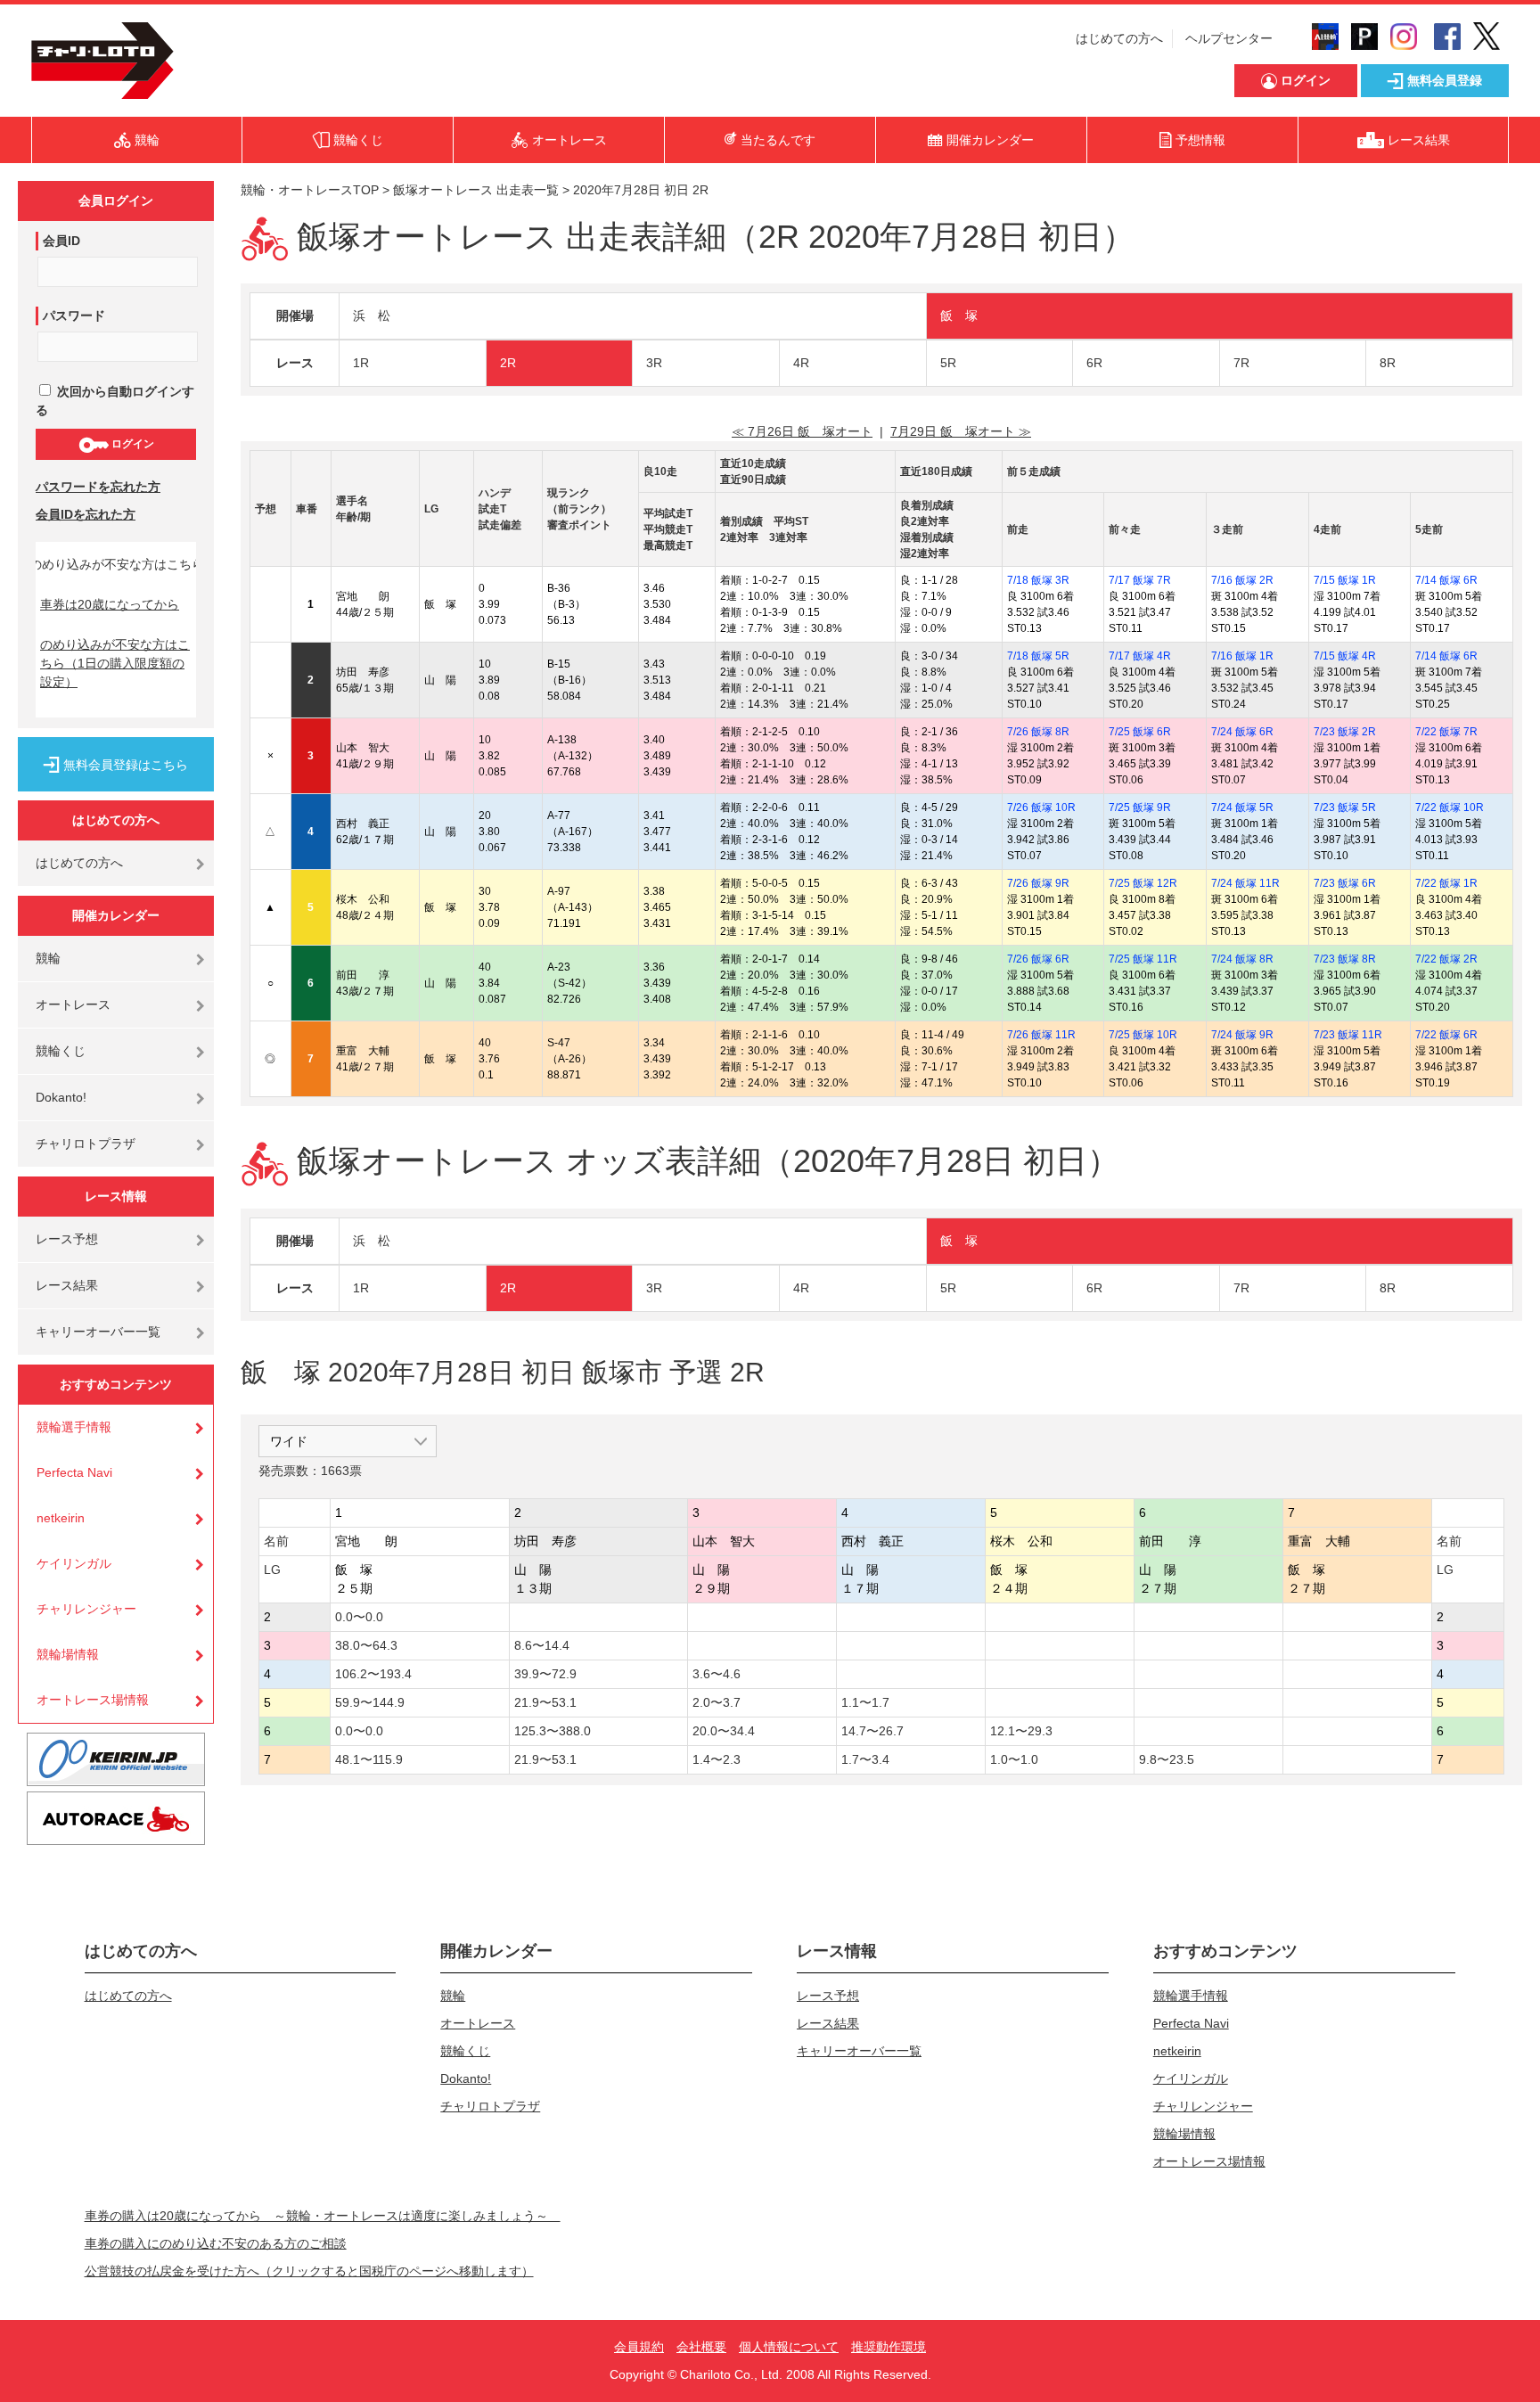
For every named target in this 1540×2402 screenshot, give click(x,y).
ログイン (131, 444)
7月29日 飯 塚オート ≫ (961, 431)
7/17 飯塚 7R (1140, 580)
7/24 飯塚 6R (1242, 732)
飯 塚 (959, 316)
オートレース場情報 (93, 1700)
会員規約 (639, 2347)
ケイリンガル (74, 1563)
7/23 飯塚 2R (1345, 732)
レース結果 (67, 1285)
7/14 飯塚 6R (1446, 580)
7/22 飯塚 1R (1446, 883)
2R (508, 363)
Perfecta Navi (74, 1472)
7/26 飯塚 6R (1038, 959)
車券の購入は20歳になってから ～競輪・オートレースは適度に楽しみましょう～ (323, 2216)
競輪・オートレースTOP (310, 190)
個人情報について (789, 2347)
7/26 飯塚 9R (1038, 883)
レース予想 (67, 1239)
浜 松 (372, 316)
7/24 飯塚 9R (1242, 1035)
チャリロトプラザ (86, 1144)
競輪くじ (61, 1051)
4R (801, 363)
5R (948, 363)
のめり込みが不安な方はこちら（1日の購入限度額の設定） (115, 663)
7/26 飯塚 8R (1038, 732)
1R (361, 363)
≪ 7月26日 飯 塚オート (802, 431)
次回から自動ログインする (115, 401)
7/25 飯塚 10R (1143, 1035)
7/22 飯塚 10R (1450, 807)
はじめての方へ (1119, 38)
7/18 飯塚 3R (1038, 580)
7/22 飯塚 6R (1446, 1035)
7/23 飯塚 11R (1348, 1035)
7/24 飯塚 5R (1242, 807)
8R (1388, 363)
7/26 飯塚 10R (1041, 807)
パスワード (74, 316)
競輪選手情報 (74, 1427)
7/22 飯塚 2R (1446, 959)
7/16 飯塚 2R (1242, 580)
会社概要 (701, 2347)
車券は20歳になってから (110, 604)
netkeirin (61, 1518)
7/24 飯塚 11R (1245, 883)
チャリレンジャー (86, 1609)
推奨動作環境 (889, 2347)
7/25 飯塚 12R (1143, 883)
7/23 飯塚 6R (1345, 883)
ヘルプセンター (1229, 38)
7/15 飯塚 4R (1345, 656)
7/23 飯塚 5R (1345, 807)
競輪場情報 (68, 1654)
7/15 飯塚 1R (1345, 580)
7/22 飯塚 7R (1446, 732)
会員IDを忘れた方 (86, 514)
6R (1094, 363)
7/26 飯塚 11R (1041, 1035)
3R (654, 363)
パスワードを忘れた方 (98, 487)
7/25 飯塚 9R (1140, 807)
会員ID (61, 241)
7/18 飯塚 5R (1038, 656)
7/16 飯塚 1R (1242, 656)
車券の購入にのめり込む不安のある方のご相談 (216, 2243)
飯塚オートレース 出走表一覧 (476, 190)
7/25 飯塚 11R (1143, 959)
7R (1241, 363)
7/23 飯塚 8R (1345, 959)
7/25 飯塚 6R (1140, 732)
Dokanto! (61, 1097)
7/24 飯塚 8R (1242, 959)
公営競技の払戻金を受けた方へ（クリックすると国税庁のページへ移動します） (309, 2271)
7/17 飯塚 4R (1140, 656)
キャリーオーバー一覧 (98, 1332)
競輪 (48, 958)
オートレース (73, 1004)
